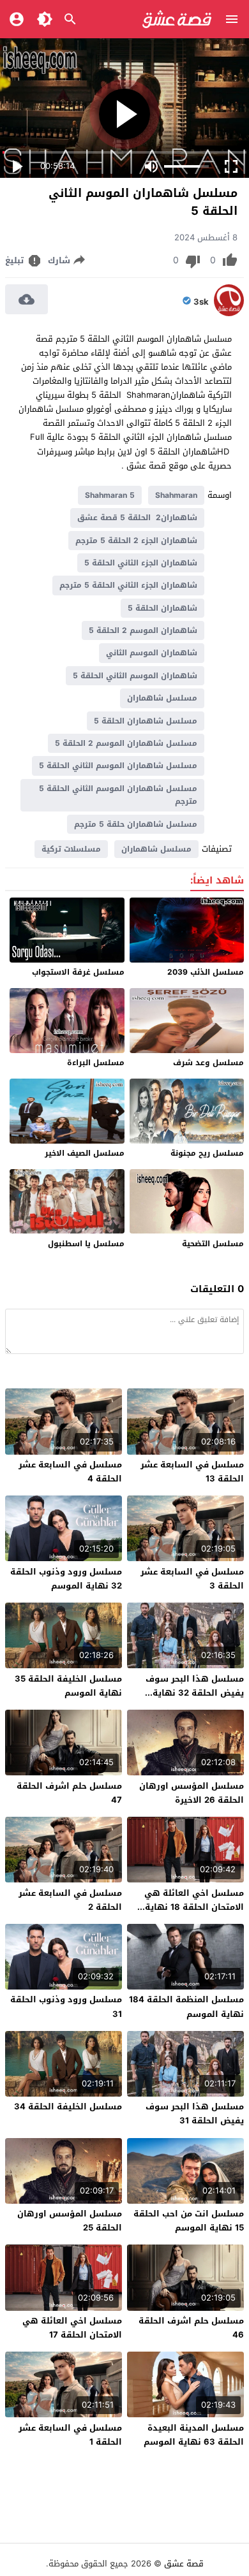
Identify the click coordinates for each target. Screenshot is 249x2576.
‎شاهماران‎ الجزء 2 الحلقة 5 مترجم (136, 541)
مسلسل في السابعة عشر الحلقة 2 (70, 1900)
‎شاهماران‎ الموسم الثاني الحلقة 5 (135, 676)
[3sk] (229, 313)
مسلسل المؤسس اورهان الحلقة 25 (70, 2221)
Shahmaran (176, 495)
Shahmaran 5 (110, 495)
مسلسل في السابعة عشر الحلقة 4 (70, 1472)
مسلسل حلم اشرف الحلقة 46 (191, 2328)
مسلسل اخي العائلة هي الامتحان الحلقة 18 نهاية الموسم (194, 1907)
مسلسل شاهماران (162, 698)
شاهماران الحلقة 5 (162, 608)
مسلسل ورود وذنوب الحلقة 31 (66, 2006)
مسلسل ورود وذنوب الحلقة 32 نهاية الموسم (66, 1579)
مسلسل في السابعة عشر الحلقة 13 (192, 1472)
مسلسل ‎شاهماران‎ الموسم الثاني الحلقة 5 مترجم (118, 795)
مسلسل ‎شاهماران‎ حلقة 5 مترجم (136, 824)
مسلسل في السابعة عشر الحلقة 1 (70, 2435)
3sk (201, 302)
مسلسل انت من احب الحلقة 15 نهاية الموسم (189, 2221)
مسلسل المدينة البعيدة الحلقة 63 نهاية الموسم (194, 2435)
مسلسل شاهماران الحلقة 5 (146, 721)
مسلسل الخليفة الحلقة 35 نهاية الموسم (68, 1686)
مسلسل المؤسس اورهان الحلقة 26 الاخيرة (192, 1793)
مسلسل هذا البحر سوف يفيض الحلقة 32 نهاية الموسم (195, 1693)
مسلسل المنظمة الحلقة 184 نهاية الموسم (186, 2006)
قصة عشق (184, 2564)
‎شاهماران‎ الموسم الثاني (152, 653)
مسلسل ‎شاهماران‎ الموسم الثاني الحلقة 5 (118, 766)
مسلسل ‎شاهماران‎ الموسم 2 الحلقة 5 (126, 743)
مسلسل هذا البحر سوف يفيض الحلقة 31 (195, 2114)
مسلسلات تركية (71, 849)
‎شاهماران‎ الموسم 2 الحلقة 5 (143, 630)
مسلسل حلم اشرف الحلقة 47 (69, 1793)
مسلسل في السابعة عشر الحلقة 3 (192, 1579)
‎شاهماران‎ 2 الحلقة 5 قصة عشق (137, 518)
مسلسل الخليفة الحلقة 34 (68, 2107)
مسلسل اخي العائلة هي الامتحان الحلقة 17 (72, 2328)
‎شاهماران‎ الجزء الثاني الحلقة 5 (141, 563)
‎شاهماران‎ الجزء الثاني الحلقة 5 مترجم (128, 585)
